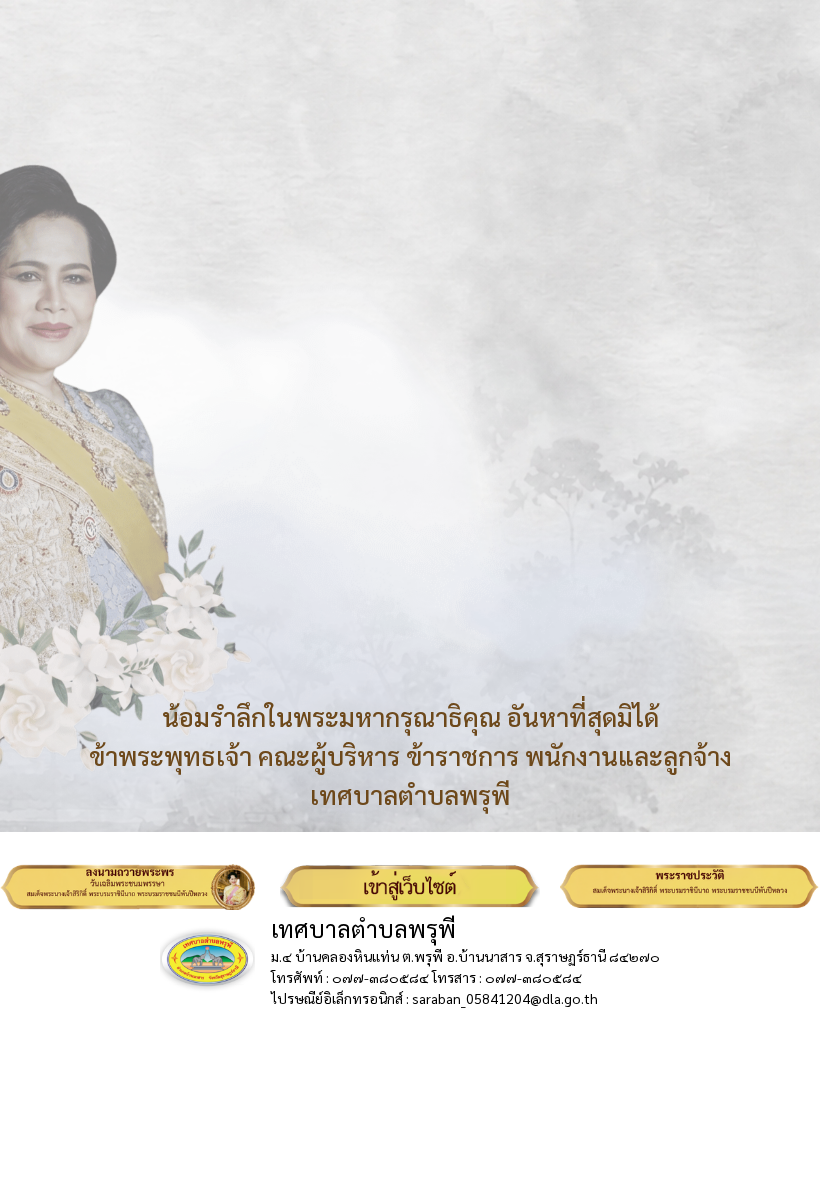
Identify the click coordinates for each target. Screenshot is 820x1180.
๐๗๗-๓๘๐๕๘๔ (380, 977)
